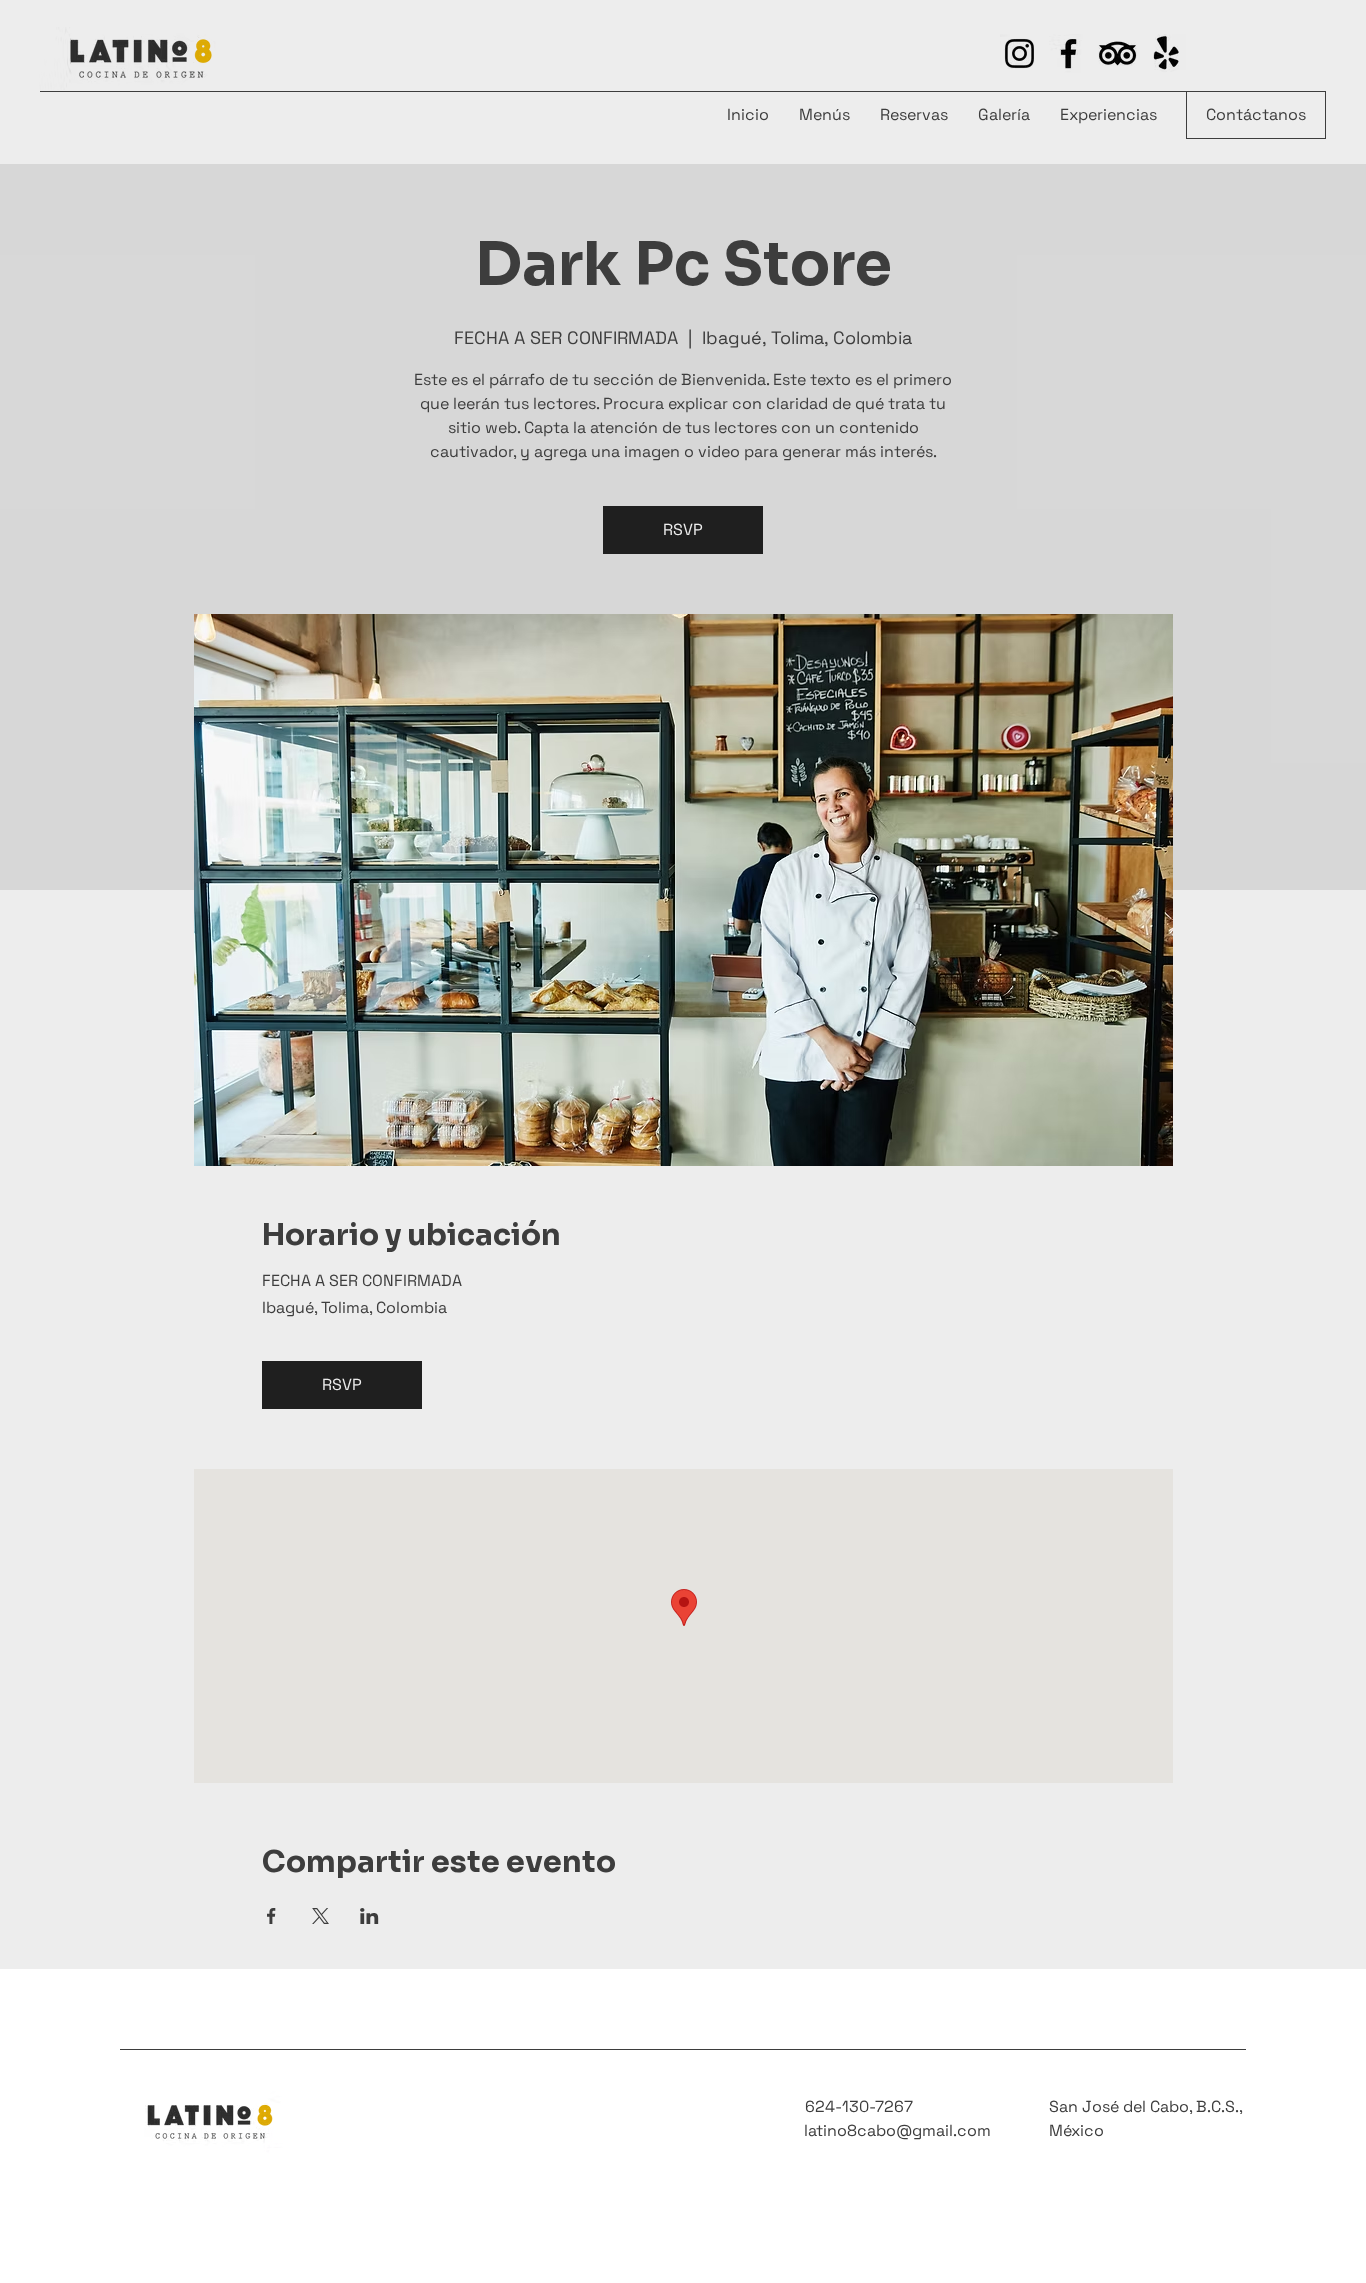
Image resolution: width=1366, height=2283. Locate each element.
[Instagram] (1019, 53)
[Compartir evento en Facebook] (271, 1916)
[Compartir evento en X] (320, 1916)
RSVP (683, 529)
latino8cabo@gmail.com (897, 2130)
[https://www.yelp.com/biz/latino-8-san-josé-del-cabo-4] (1117, 53)
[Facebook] (1068, 53)
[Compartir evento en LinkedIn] (369, 1916)
